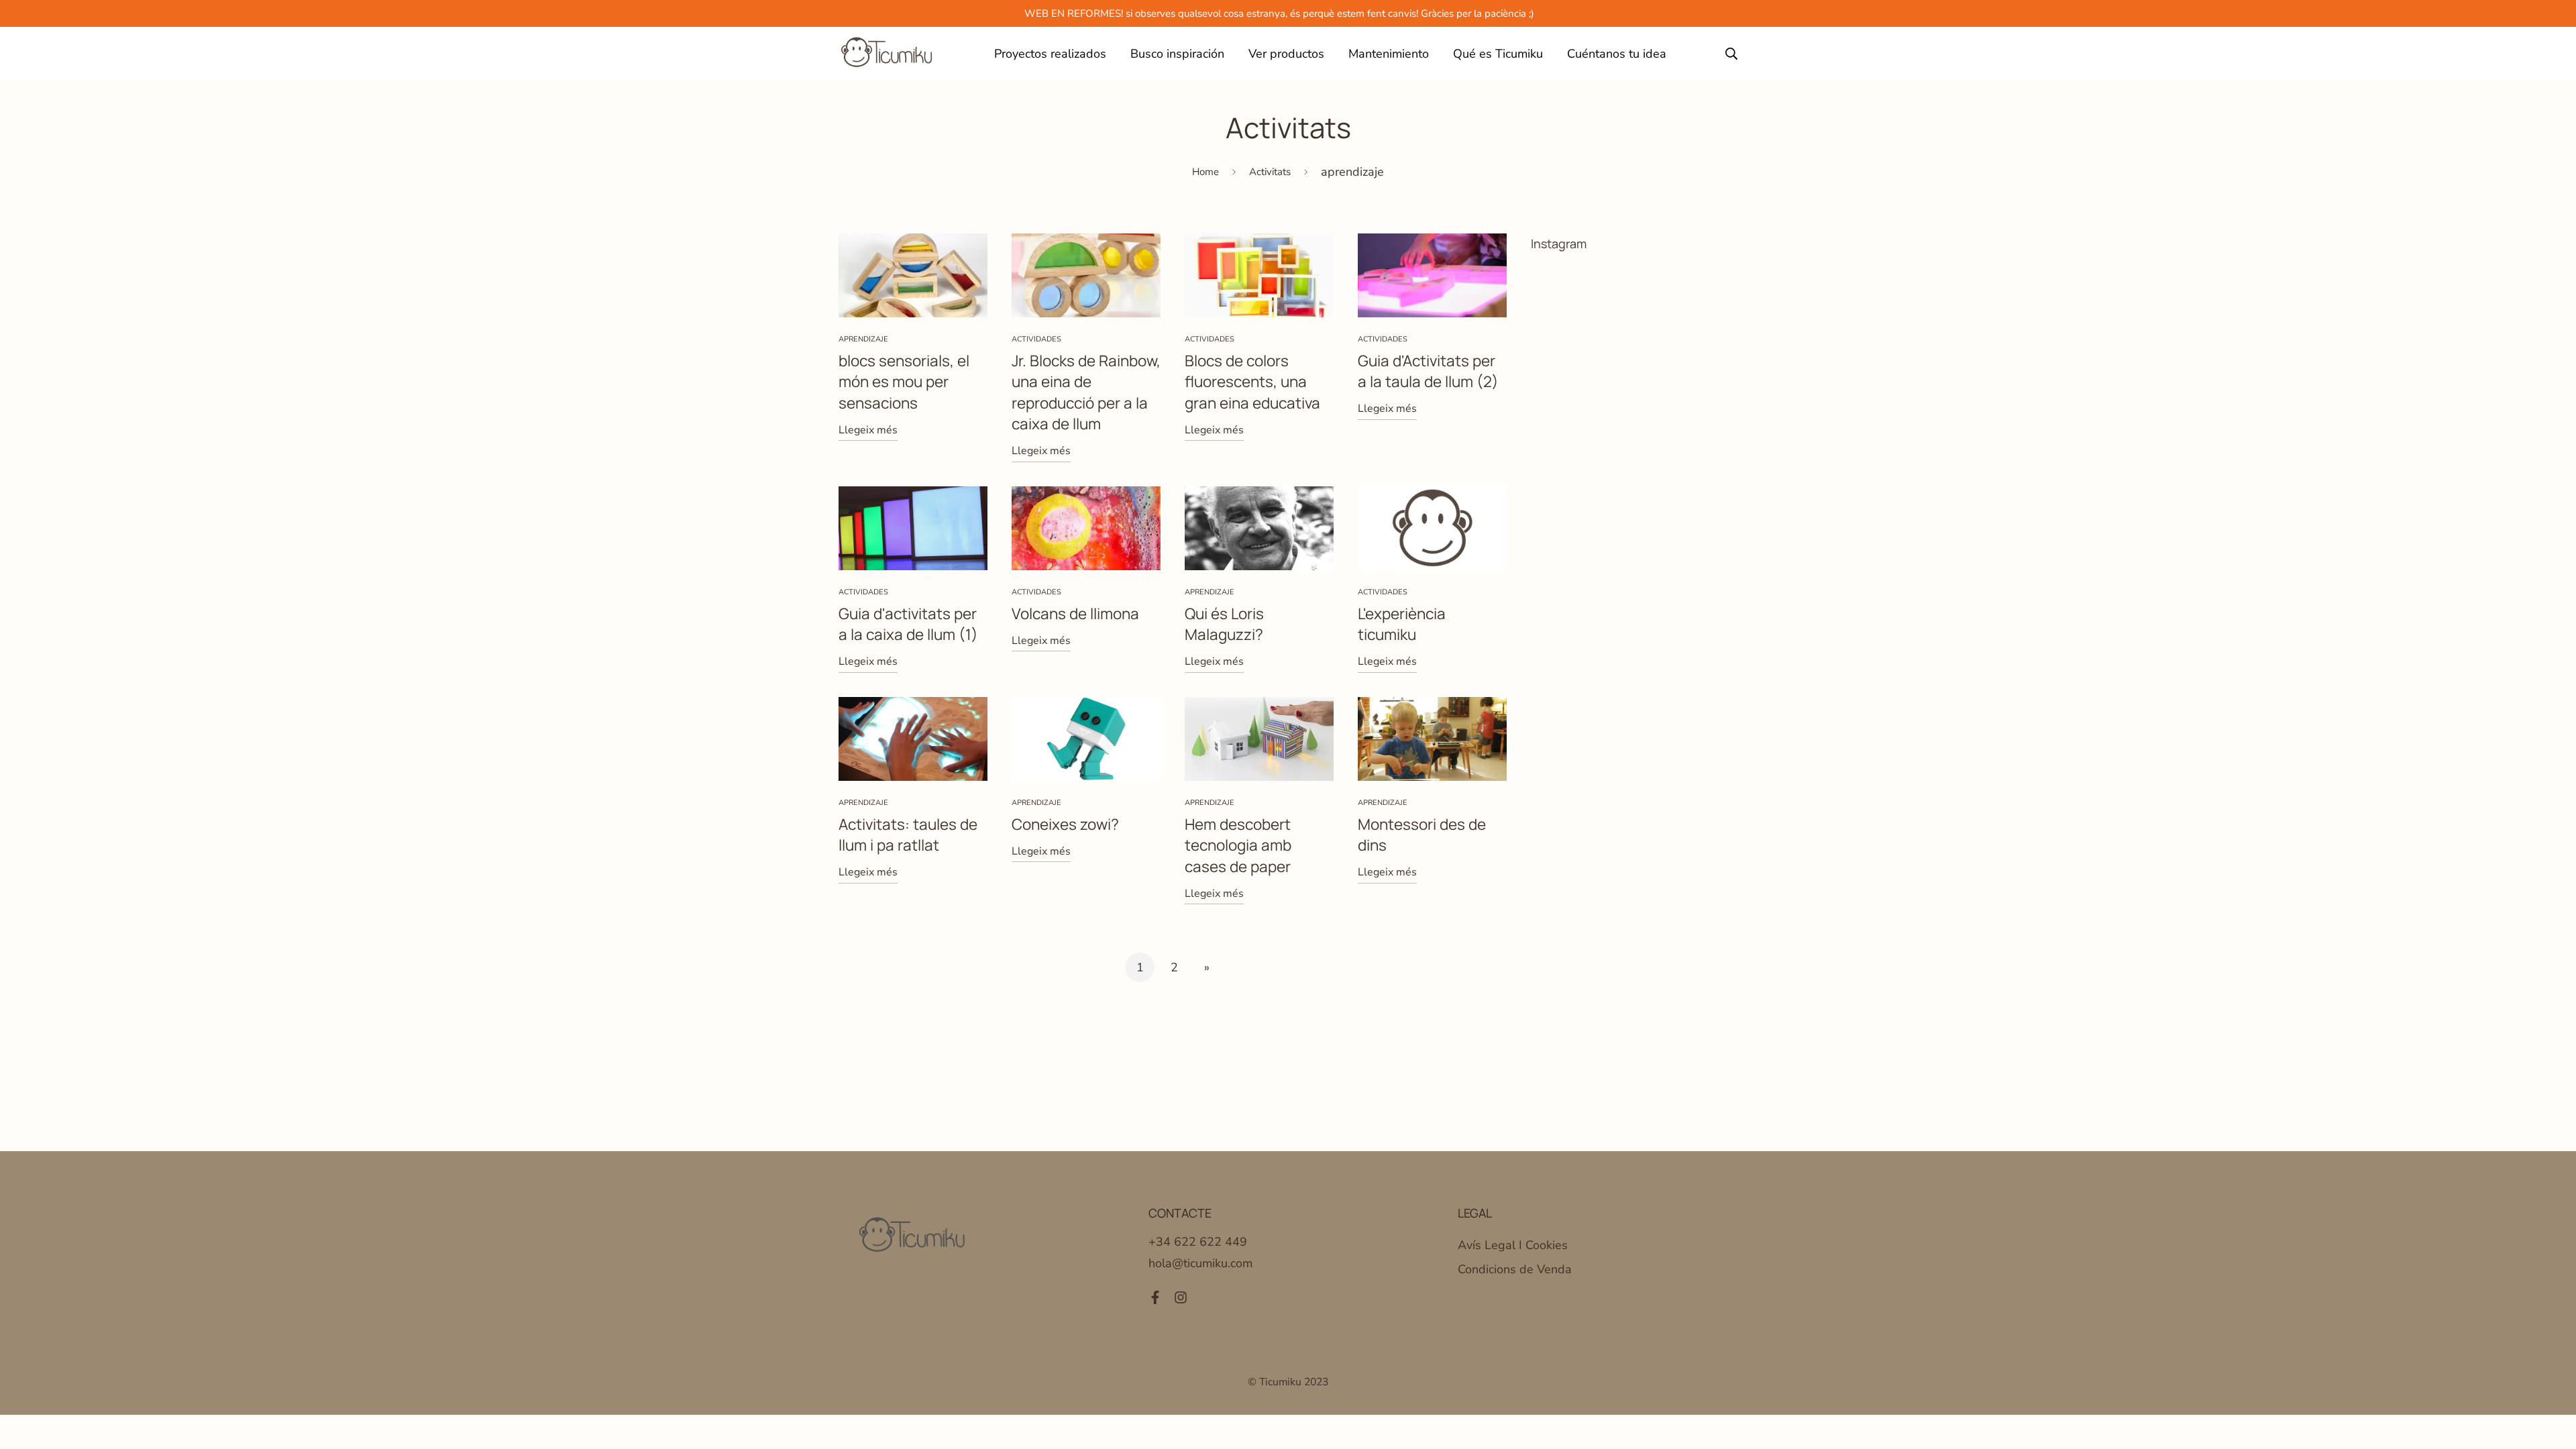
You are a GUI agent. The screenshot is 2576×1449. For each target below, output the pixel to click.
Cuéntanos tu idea (1617, 54)
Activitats (1270, 172)
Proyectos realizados (1050, 54)
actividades (1036, 339)
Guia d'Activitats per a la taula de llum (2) (1428, 371)
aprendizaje (863, 339)
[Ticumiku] (887, 54)
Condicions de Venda (1515, 1269)
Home (1205, 172)
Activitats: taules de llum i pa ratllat (908, 835)
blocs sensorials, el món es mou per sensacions (904, 382)
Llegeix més (868, 430)
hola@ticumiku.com (1200, 1263)
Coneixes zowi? (1065, 824)
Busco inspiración (1177, 54)
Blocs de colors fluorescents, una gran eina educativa (1252, 382)
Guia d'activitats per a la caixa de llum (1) (908, 624)
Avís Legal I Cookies (1513, 1245)
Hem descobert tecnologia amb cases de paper (1238, 845)
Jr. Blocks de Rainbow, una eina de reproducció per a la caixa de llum (1086, 392)
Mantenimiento (1389, 54)
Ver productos (1286, 54)
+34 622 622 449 (1198, 1242)
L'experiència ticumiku (1402, 624)
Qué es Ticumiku (1498, 54)
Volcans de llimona (1075, 613)
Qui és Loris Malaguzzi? (1224, 624)
